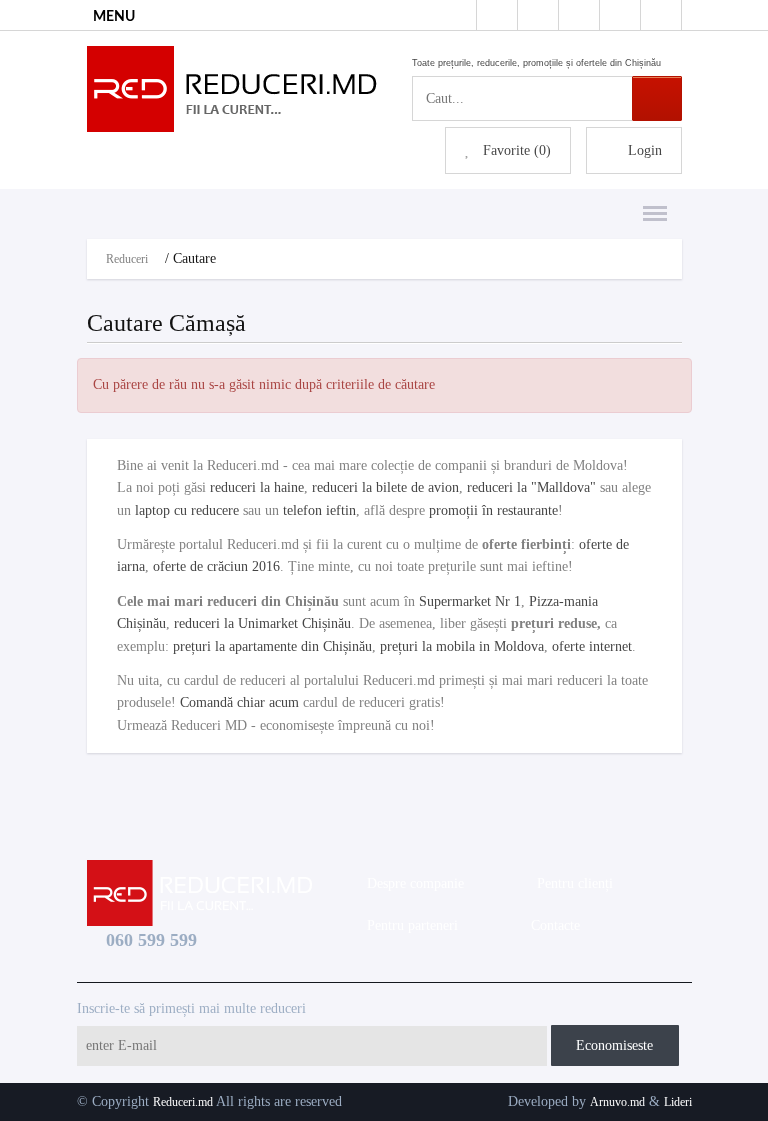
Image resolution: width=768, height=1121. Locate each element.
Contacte (551, 925)
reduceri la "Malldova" (531, 487)
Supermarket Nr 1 (470, 601)
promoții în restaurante (493, 510)
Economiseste (614, 1045)
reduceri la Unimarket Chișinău (262, 623)
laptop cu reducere (187, 510)
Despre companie (411, 883)
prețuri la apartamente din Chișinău (272, 646)
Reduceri (127, 259)
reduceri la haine (257, 487)
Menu (649, 202)
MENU (114, 17)
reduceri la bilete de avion (385, 487)
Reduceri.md (183, 1102)
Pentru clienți (571, 883)
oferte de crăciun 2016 (216, 566)
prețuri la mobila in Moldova (462, 646)
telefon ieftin (319, 510)
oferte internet (592, 646)
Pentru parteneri (408, 925)
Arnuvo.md (617, 1102)
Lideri (678, 1102)
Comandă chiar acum (239, 702)
